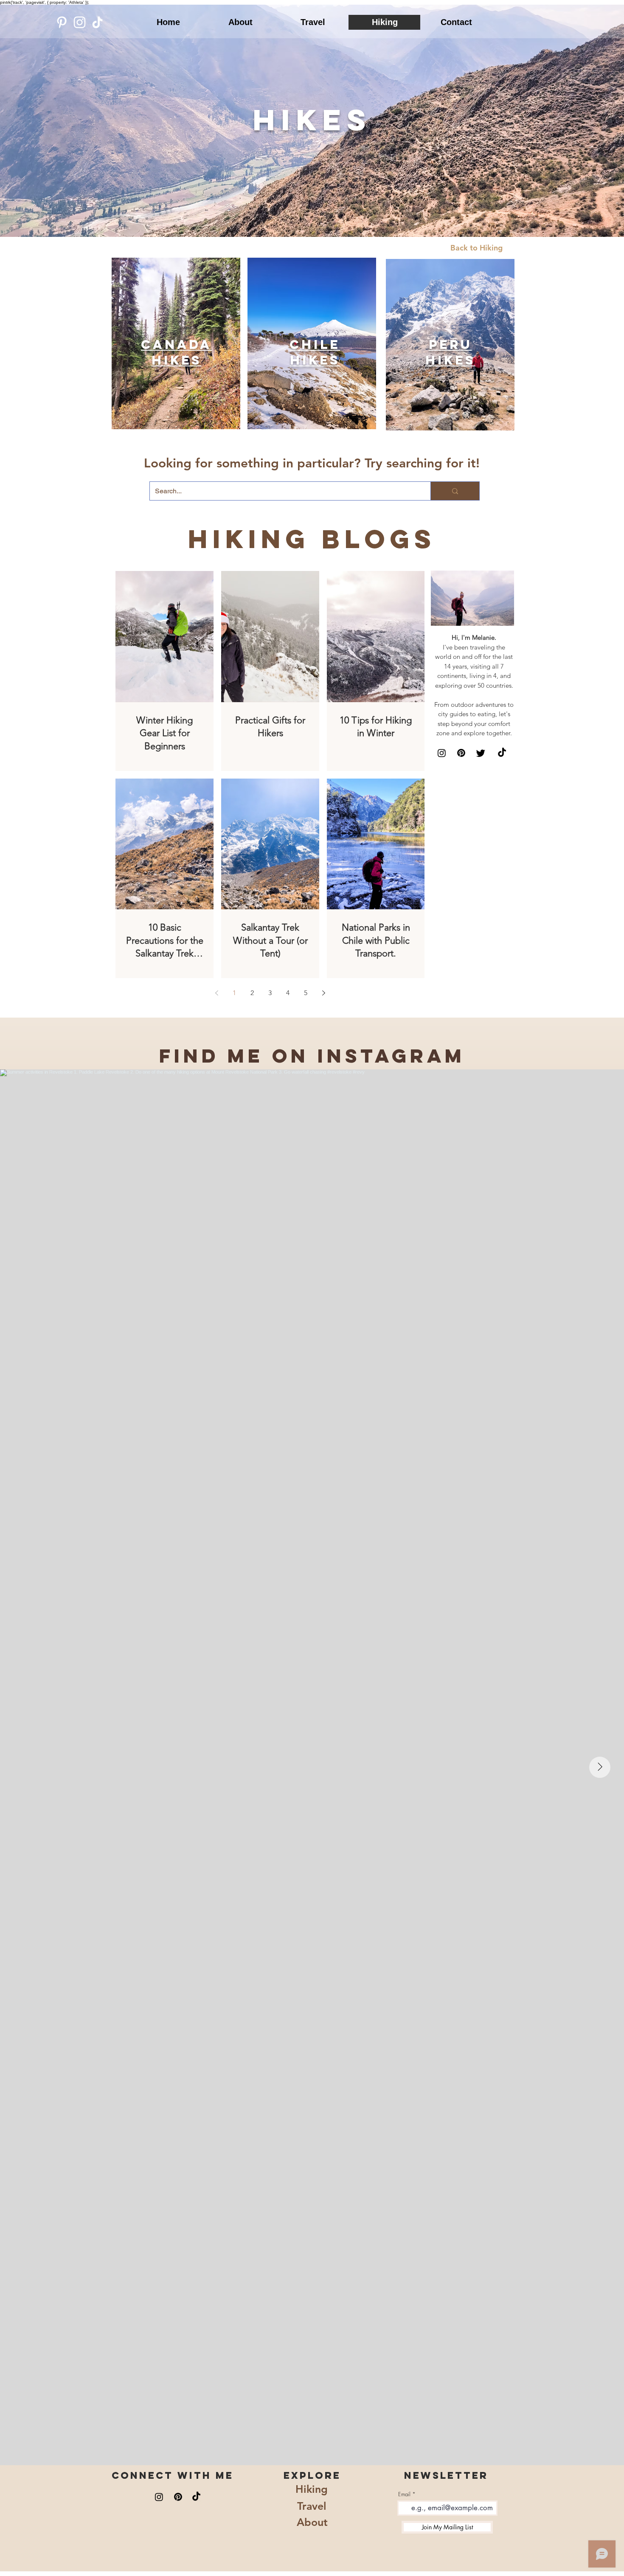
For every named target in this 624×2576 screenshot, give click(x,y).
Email (404, 2494)
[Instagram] (80, 22)
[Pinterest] (62, 22)
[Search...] (455, 491)
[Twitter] (481, 753)
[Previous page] (216, 993)
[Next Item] (600, 1767)
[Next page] (323, 993)
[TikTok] (97, 22)
